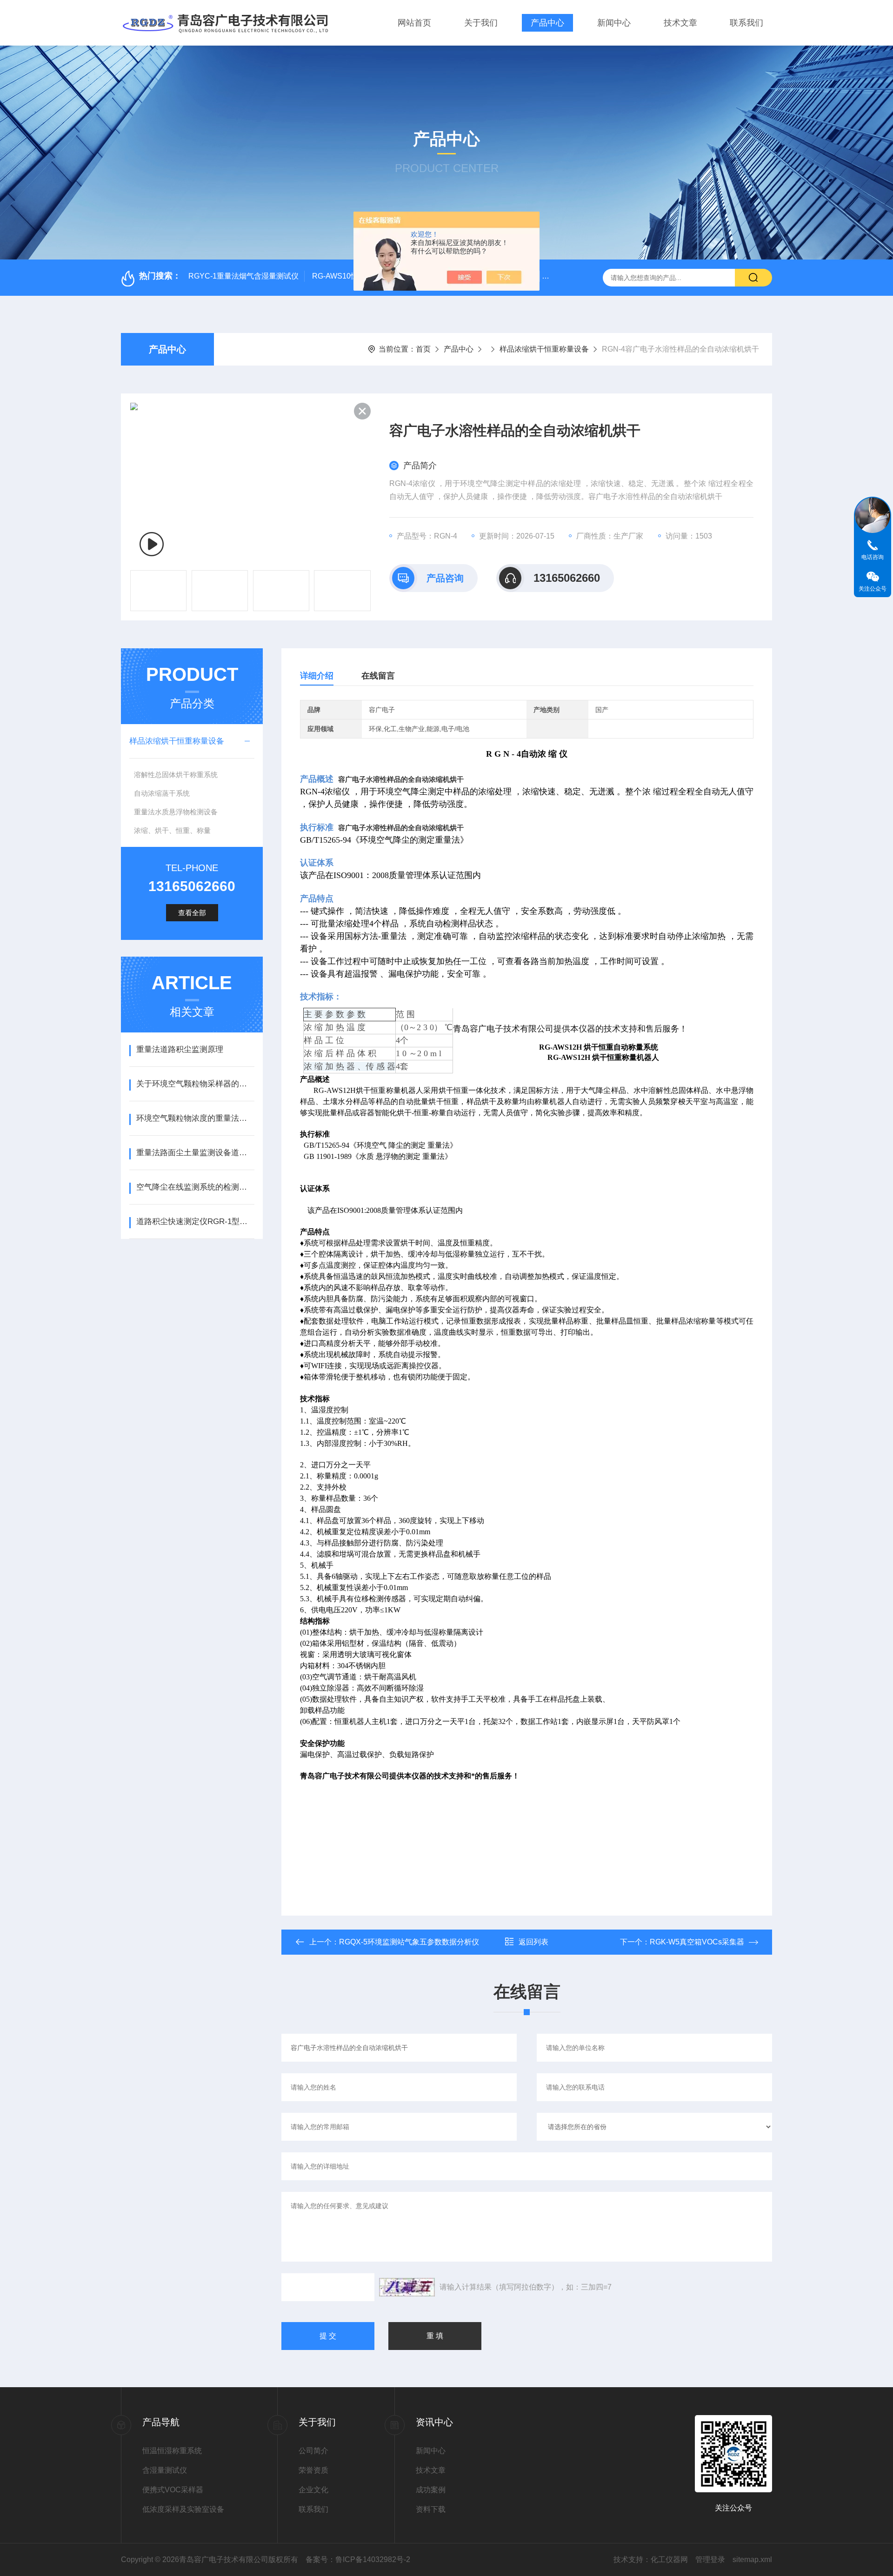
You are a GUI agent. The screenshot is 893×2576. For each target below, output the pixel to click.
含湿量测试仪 (165, 2470)
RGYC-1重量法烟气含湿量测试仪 (243, 276)
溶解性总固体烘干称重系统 (176, 775)
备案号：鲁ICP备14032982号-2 (358, 2559)
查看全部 (192, 913)
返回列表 (533, 1942)
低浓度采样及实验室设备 (183, 2509)
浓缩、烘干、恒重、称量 (172, 830)
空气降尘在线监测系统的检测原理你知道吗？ (195, 1187)
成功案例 (431, 2490)
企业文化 (313, 2490)
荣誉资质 (313, 2470)
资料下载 (431, 2509)
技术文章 (680, 23)
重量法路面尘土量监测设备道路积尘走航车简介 (195, 1153)
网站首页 (414, 23)
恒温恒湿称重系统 (172, 2451)
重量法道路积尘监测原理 (180, 1049)
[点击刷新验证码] (407, 2287)
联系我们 (746, 23)
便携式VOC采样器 (173, 2490)
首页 (423, 349)
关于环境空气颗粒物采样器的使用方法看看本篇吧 (195, 1084)
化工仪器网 (669, 2559)
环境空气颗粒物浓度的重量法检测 (195, 1118)
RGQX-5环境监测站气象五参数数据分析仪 (409, 1942)
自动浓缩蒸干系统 (162, 793)
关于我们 (481, 23)
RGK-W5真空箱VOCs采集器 (697, 1942)
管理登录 (710, 2559)
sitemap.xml (752, 2559)
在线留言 (378, 676)
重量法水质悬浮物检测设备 (176, 812)
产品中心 (547, 23)
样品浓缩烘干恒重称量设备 (544, 349)
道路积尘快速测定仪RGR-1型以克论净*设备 (195, 1221)
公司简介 (313, 2451)
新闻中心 (614, 23)
